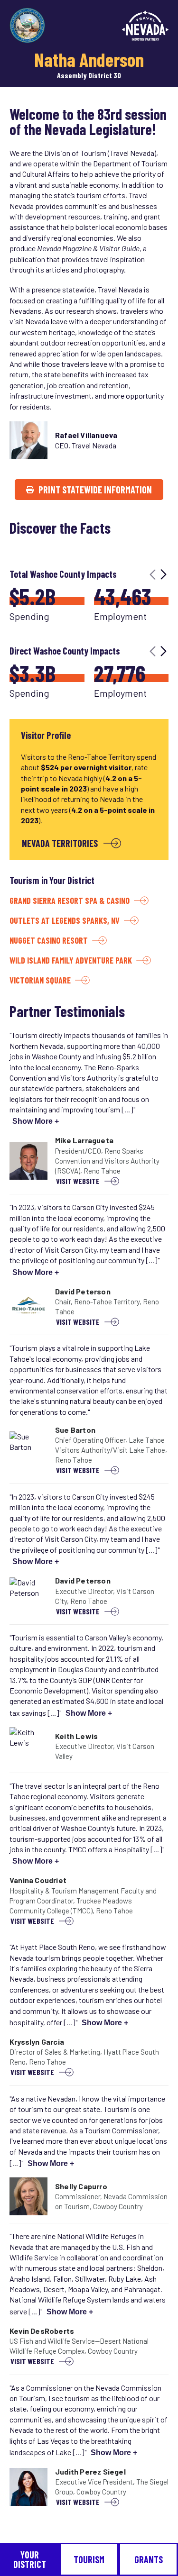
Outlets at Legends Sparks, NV (65, 920)
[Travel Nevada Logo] (145, 25)
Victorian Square (40, 980)
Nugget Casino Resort (49, 940)
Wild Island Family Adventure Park (71, 960)
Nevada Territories (60, 843)
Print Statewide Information (95, 490)
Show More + (36, 1121)
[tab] (30, 2559)
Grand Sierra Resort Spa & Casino (70, 901)
